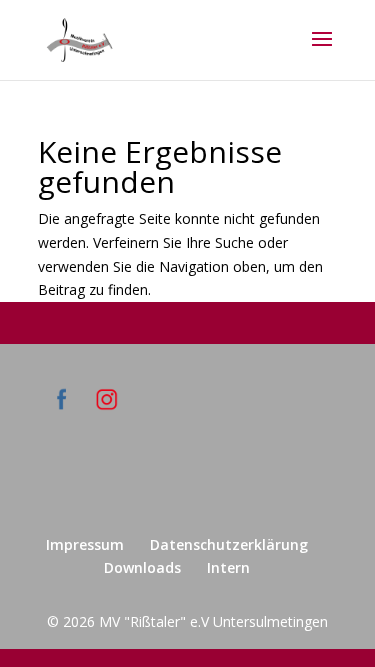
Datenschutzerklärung (229, 544)
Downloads (142, 567)
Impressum (85, 544)
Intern (228, 567)
